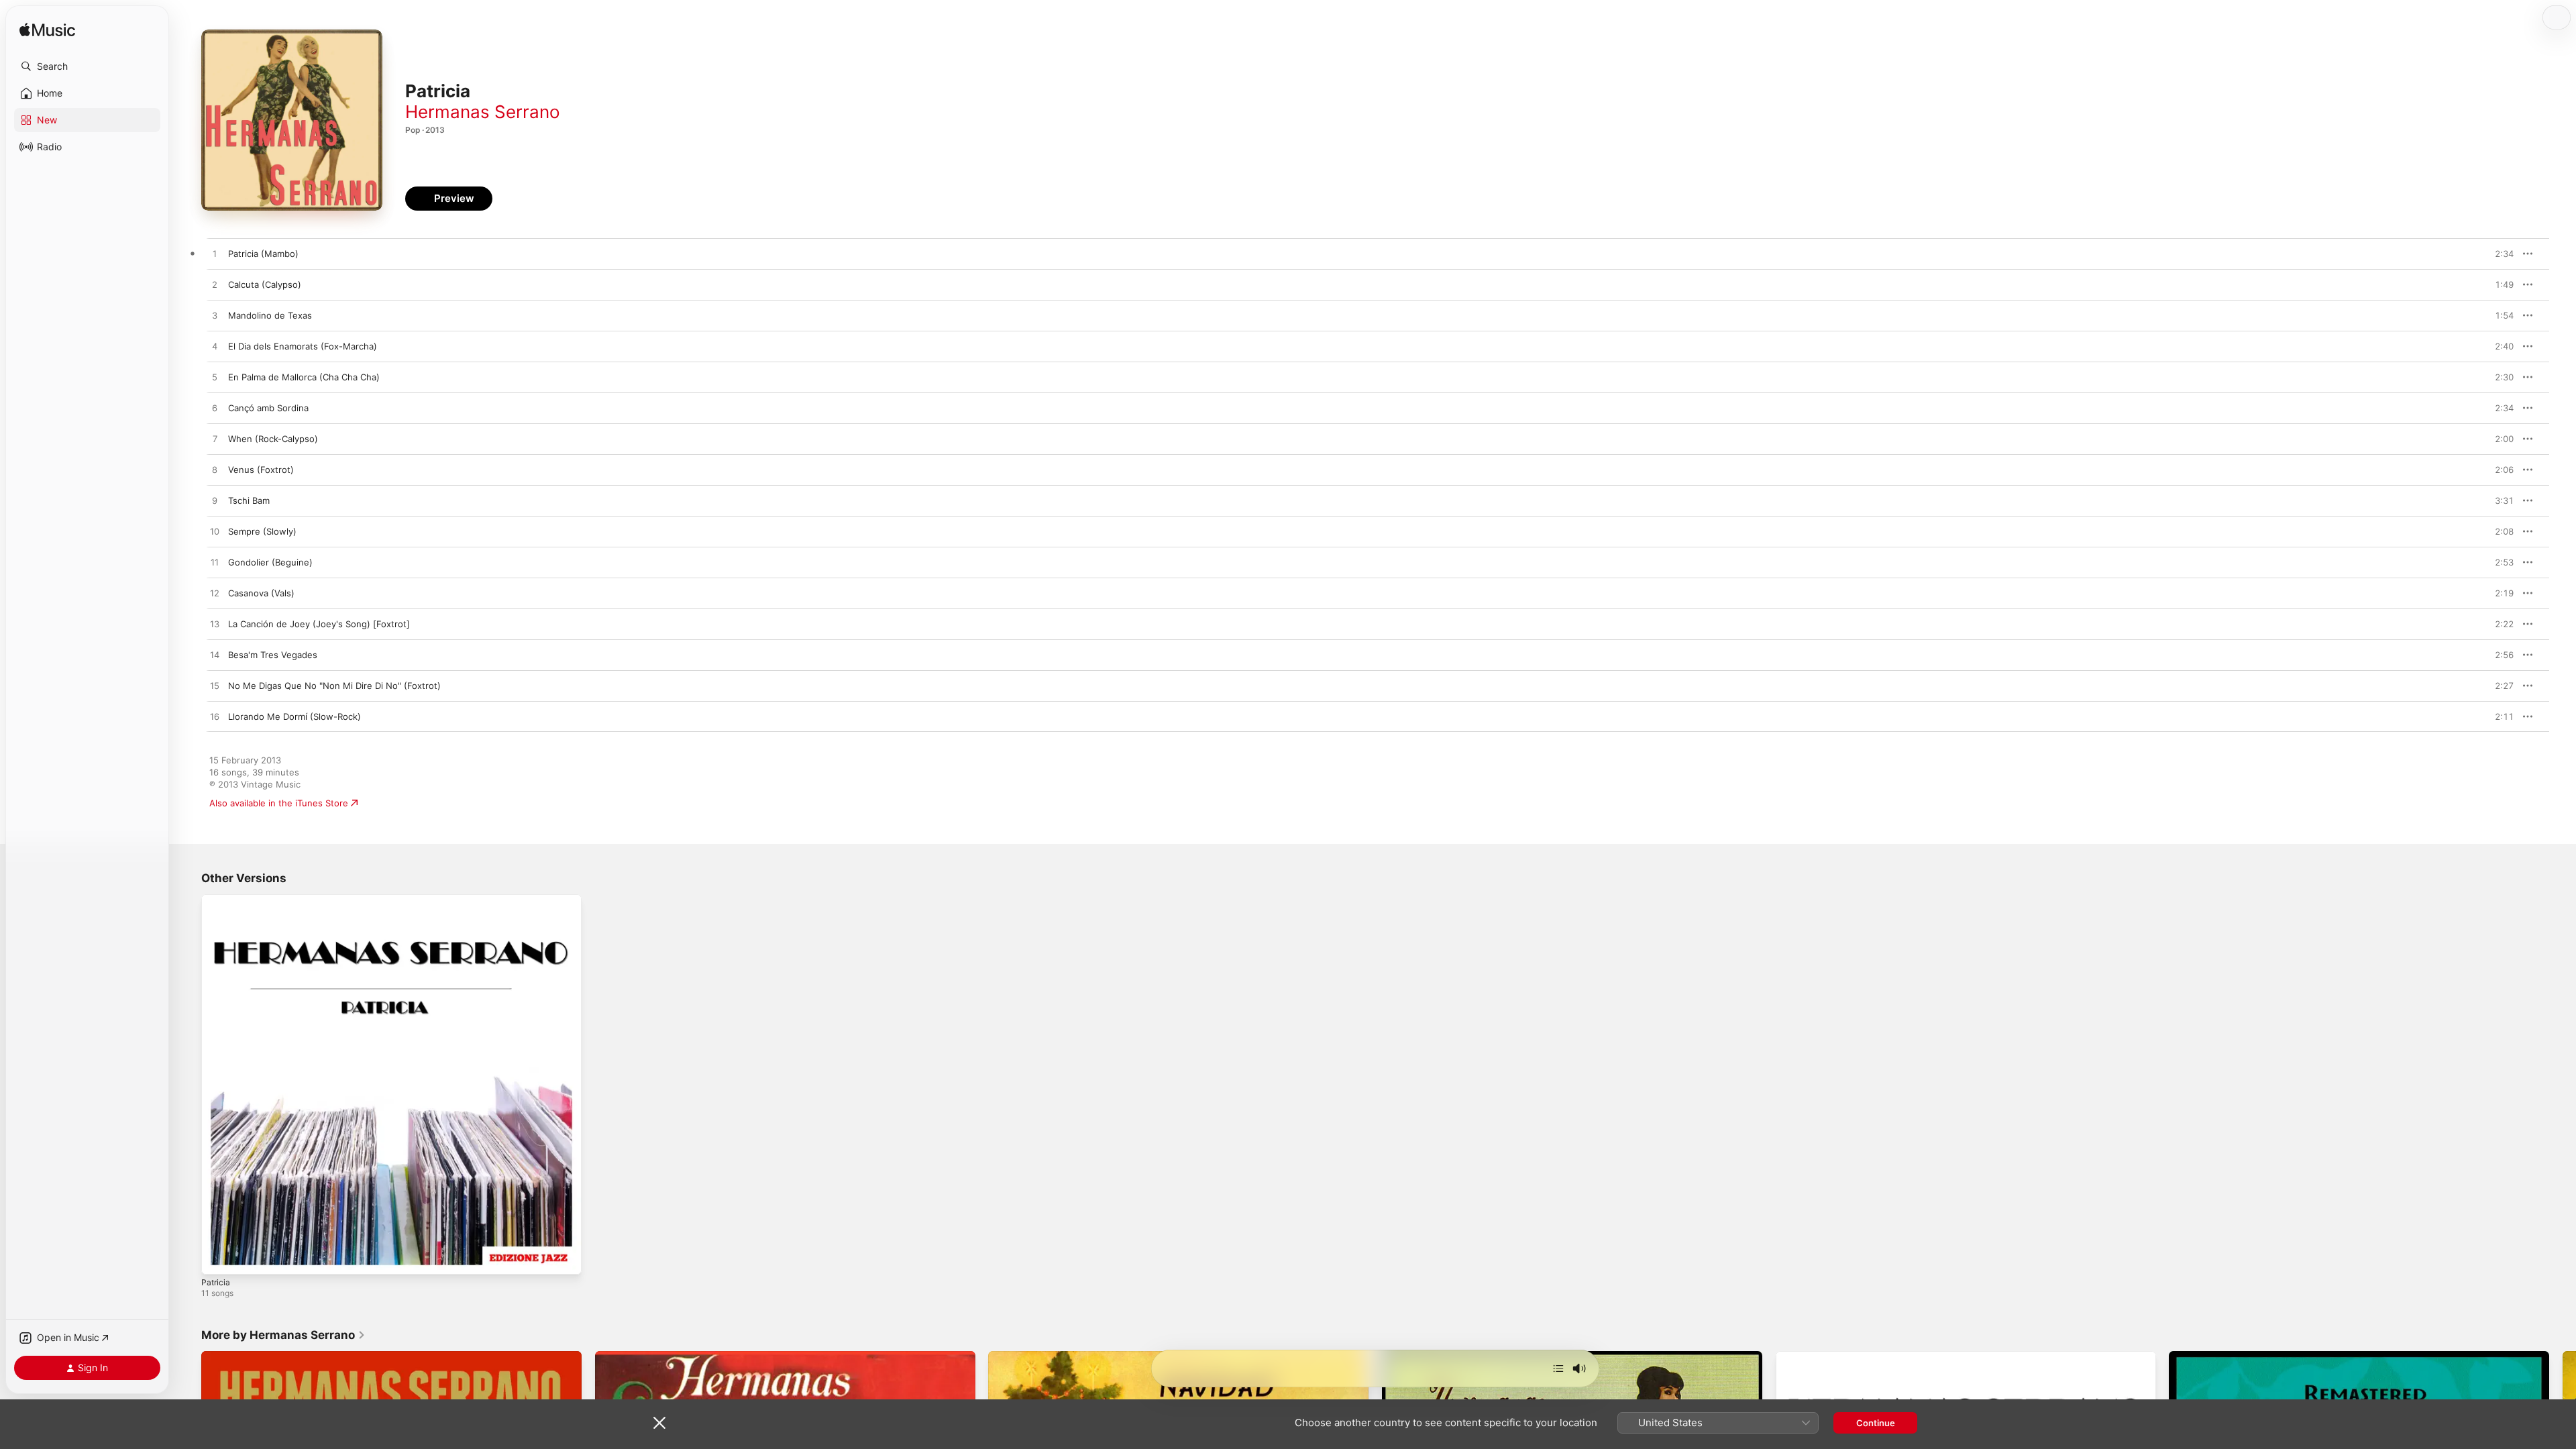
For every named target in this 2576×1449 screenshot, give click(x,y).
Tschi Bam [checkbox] (249, 500)
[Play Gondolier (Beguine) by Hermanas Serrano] (215, 563)
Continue (1876, 1423)
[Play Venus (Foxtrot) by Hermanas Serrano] (215, 470)
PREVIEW (2499, 254)
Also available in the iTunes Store (279, 803)
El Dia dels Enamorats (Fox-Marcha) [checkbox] (303, 346)
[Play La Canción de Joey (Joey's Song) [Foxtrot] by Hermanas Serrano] (215, 625)
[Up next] (1558, 1368)
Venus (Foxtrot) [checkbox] (261, 470)
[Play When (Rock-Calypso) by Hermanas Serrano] (215, 439)
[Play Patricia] (218, 1258)
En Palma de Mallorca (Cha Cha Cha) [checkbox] (304, 377)
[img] (47, 31)
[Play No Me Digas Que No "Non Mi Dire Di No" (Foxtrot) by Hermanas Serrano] (215, 686)
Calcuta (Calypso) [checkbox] (265, 284)
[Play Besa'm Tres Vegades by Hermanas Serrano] (215, 655)
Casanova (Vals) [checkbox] (261, 593)
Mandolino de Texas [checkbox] (270, 315)
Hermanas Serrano (483, 112)
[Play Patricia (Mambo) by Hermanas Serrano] (215, 254)
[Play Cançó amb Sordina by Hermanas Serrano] (215, 409)
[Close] (659, 1423)
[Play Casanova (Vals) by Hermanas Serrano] (215, 594)
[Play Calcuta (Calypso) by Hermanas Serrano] (215, 285)
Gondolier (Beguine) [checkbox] (270, 562)
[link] (283, 1335)
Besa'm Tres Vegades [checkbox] (273, 655)
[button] (87, 66)
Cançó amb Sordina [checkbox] (268, 408)
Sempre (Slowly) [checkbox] (262, 531)
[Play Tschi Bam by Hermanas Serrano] (215, 501)
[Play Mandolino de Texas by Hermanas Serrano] (215, 316)
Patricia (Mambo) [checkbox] (263, 254)
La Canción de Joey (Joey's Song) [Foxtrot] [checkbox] (319, 624)
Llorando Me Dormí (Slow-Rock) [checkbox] (294, 716)
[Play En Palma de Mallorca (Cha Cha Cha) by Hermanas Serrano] (215, 378)
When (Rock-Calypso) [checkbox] (273, 439)
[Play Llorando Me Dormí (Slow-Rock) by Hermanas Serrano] (215, 717)
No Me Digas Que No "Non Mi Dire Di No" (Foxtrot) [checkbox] (334, 686)
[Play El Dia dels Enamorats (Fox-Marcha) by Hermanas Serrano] (215, 347)
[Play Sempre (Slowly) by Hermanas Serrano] (215, 532)
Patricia (216, 900)
